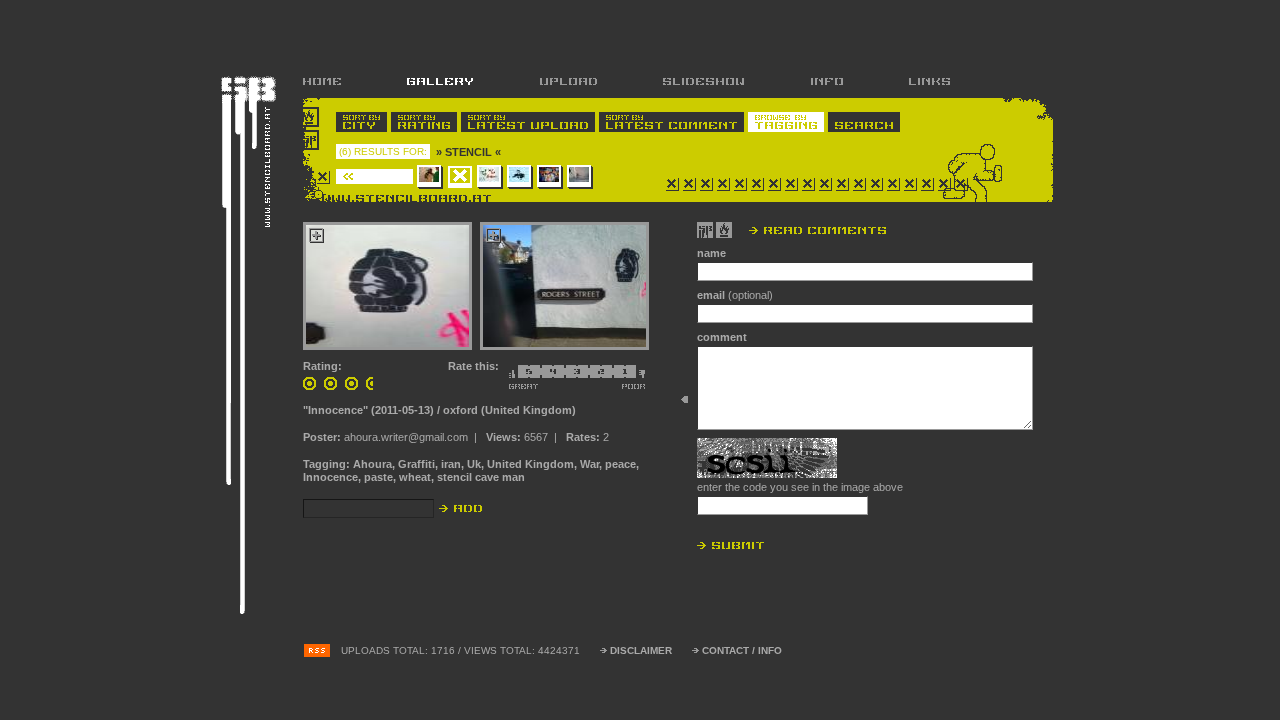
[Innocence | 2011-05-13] (460, 177)
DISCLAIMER (641, 650)
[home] (338, 81)
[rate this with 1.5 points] (607, 377)
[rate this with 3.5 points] (559, 377)
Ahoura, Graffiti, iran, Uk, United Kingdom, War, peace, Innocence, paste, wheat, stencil (471, 470)
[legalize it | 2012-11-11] (580, 177)
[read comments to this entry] (791, 230)
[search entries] (864, 122)
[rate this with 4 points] (547, 377)
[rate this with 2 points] (595, 377)
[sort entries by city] (361, 122)
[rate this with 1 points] (619, 377)
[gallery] (440, 81)
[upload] (568, 81)
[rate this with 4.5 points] (535, 377)
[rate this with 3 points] (571, 377)
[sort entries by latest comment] (671, 122)
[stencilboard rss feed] (317, 652)
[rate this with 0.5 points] (635, 377)
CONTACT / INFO (742, 650)
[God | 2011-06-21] (520, 177)
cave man (500, 477)
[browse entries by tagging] (786, 122)
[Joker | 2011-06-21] (490, 177)
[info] (826, 81)
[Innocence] (387, 286)
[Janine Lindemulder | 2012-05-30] (550, 177)
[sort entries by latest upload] (528, 122)
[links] (913, 81)
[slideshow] (703, 81)
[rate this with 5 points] (519, 377)
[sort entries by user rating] (424, 122)
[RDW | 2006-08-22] (430, 177)
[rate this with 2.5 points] (583, 377)
